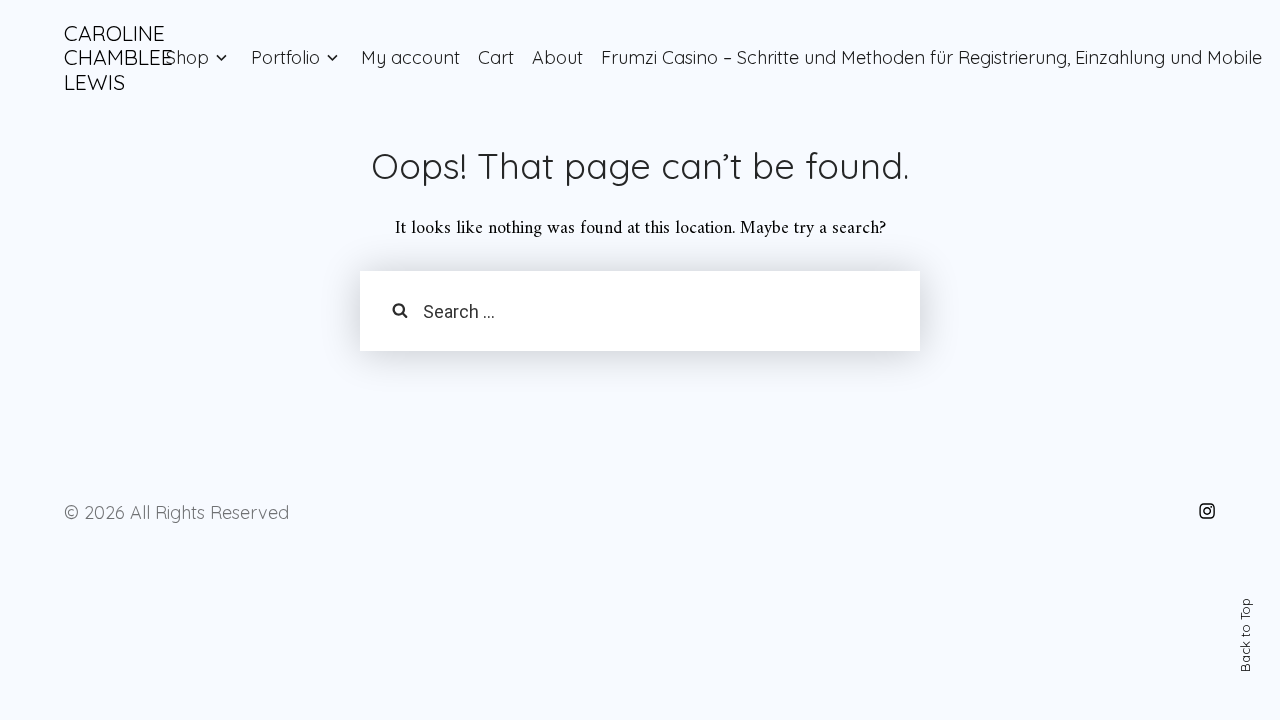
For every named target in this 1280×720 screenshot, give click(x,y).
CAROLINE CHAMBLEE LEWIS (118, 57)
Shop (187, 57)
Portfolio (285, 57)
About (557, 57)
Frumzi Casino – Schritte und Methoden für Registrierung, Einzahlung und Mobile (931, 57)
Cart (496, 57)
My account (410, 57)
